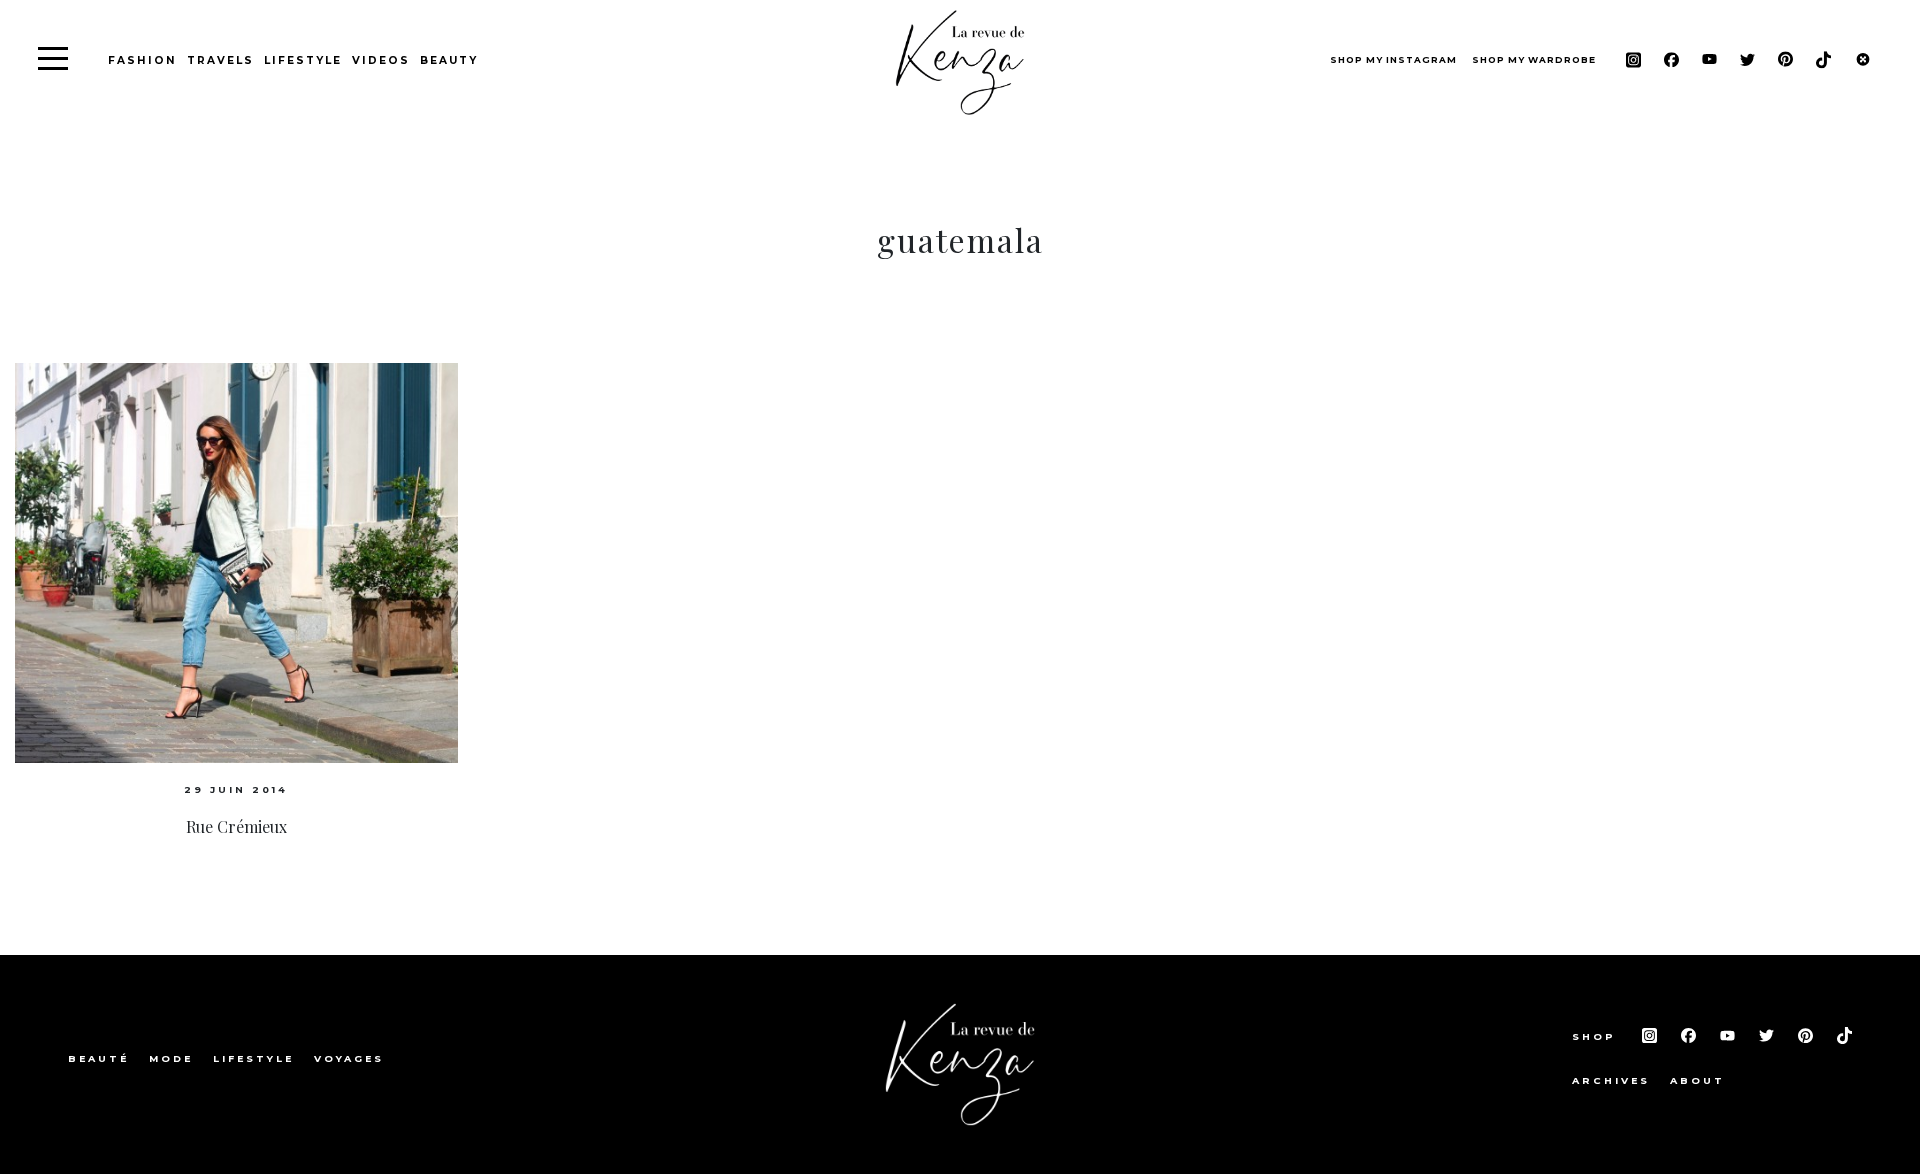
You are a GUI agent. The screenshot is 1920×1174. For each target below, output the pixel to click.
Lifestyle (303, 60)
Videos (381, 60)
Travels (220, 60)
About (1697, 1080)
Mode (171, 1058)
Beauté (98, 1058)
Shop (1597, 1036)
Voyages (349, 1058)
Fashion (142, 60)
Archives (1611, 1080)
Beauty (449, 60)
